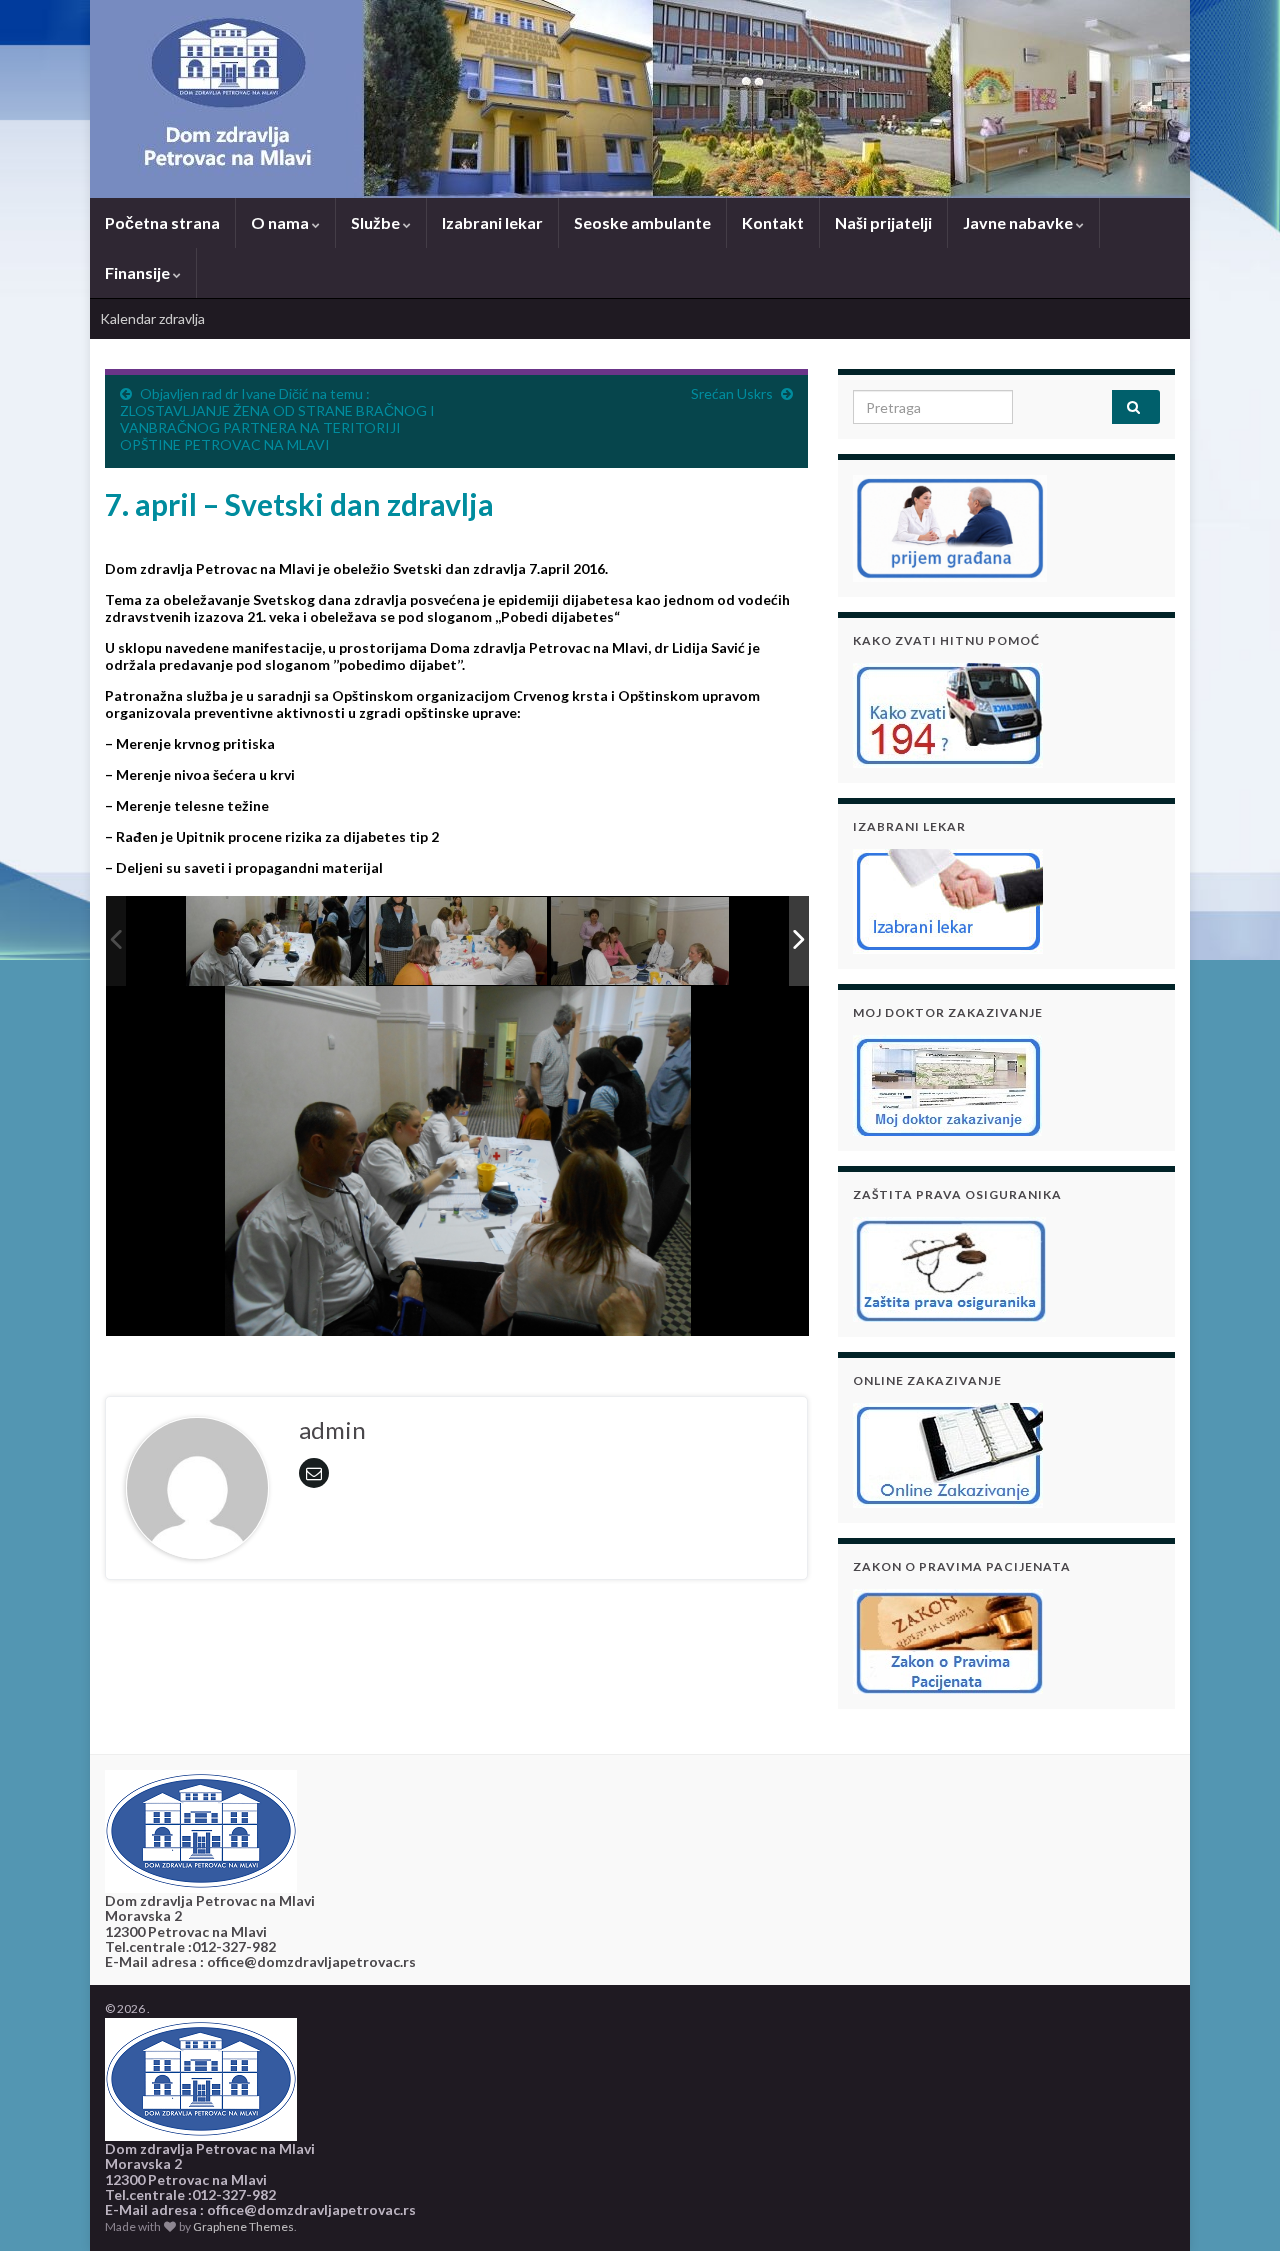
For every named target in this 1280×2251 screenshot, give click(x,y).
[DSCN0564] (641, 942)
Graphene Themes (243, 2226)
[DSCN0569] (459, 942)
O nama (281, 222)
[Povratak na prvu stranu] (640, 99)
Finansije (139, 272)
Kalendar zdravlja (152, 318)
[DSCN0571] (276, 941)
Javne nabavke (1019, 222)
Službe (377, 222)
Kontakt (773, 222)
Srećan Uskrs (732, 393)
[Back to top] (1235, 2206)
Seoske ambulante (642, 222)
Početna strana (162, 222)
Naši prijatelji (883, 222)
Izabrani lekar (492, 222)
